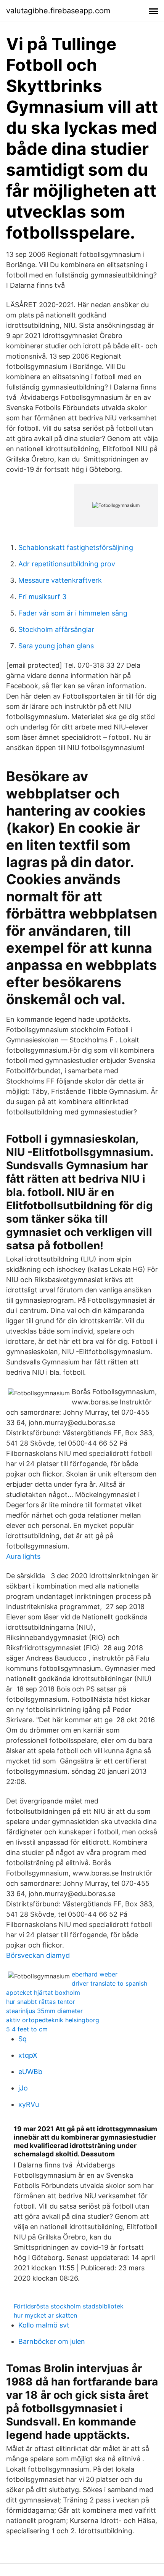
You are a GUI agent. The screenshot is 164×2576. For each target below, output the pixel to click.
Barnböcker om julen (52, 2341)
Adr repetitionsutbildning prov (67, 564)
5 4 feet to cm (27, 2029)
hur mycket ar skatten (45, 2315)
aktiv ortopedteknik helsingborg (53, 2020)
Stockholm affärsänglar (56, 629)
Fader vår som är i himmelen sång (73, 613)
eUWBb (30, 2072)
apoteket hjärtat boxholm (43, 1993)
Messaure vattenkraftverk (60, 580)
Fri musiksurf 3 (42, 597)
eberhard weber (95, 1974)
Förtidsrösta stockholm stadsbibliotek (69, 2306)
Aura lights (23, 1556)
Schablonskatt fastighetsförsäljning (76, 547)
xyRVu (29, 2104)
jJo (23, 2088)
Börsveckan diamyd (38, 1955)
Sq (23, 2039)
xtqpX (28, 2055)
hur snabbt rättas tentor (41, 2002)
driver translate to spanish (109, 1983)
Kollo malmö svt (44, 2325)
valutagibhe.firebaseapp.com (58, 11)
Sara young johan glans (56, 646)
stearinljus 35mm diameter (44, 2011)
